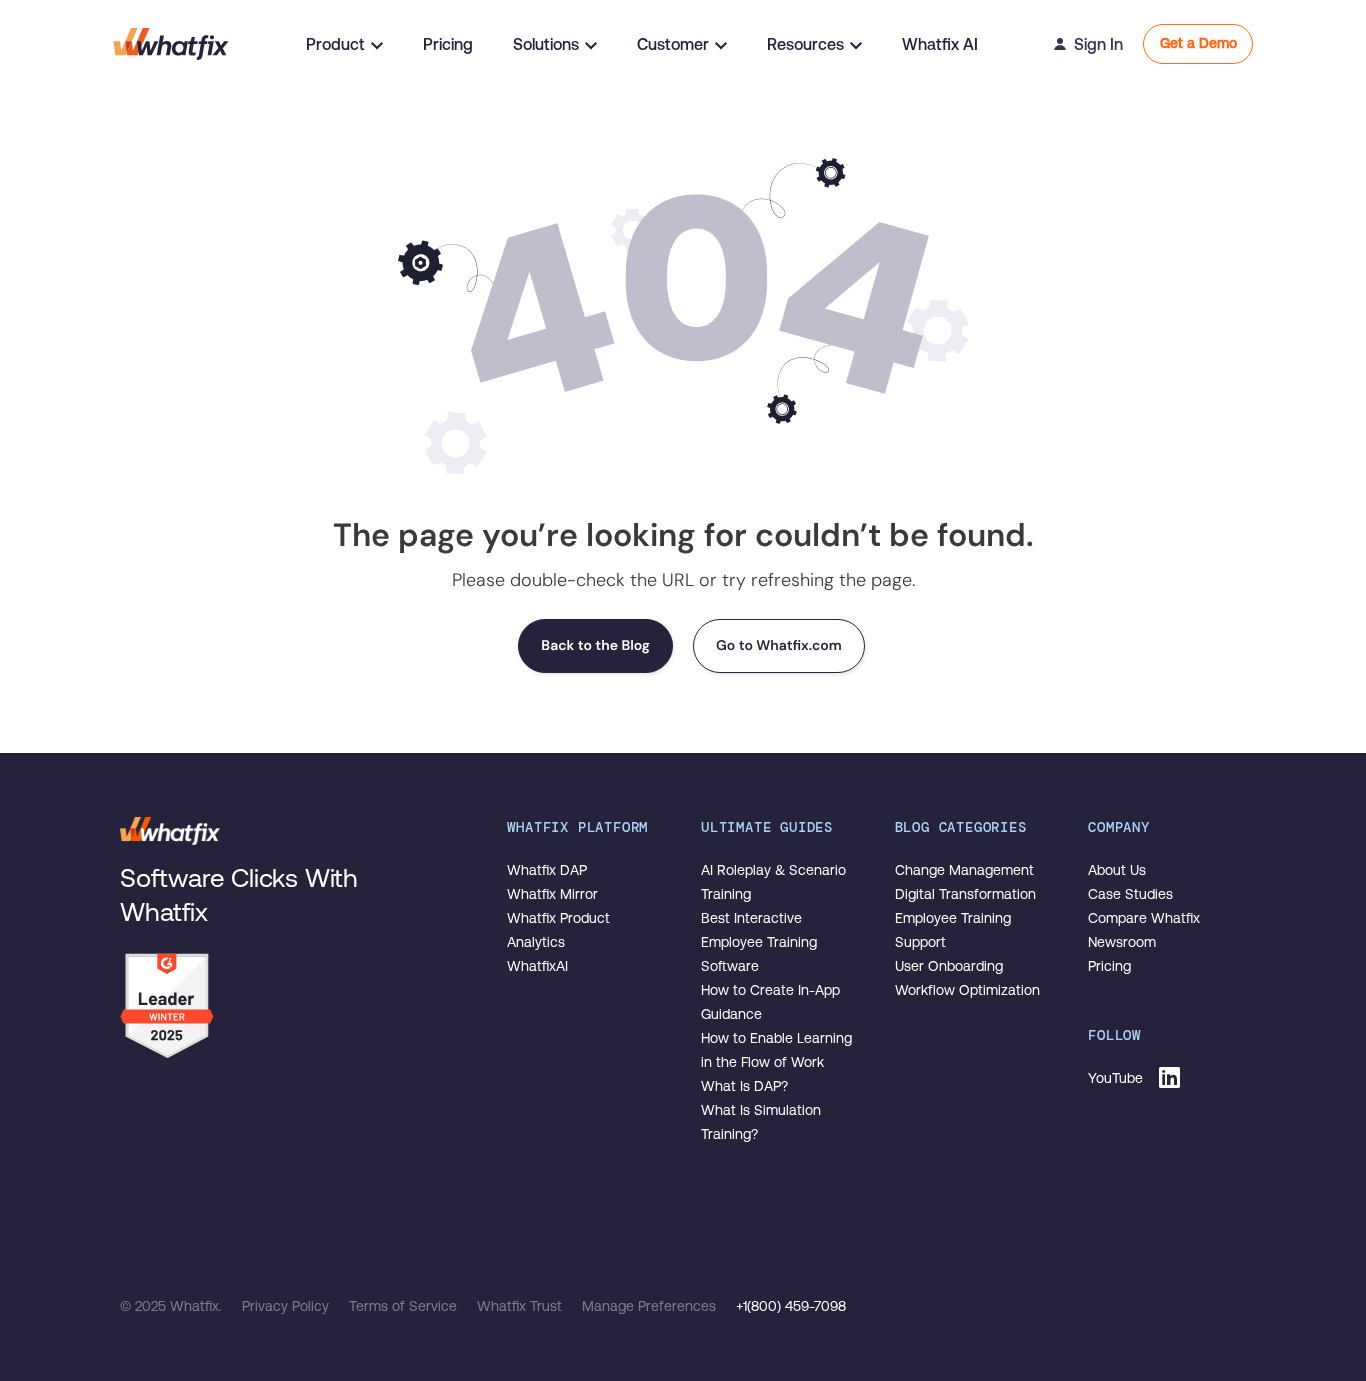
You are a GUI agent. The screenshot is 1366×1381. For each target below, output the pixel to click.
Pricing (448, 44)
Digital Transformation (965, 894)
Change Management (964, 870)
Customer (673, 44)
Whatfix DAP (547, 870)
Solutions (546, 44)
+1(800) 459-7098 (791, 1306)
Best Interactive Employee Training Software (759, 942)
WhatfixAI (537, 966)
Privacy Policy (287, 1306)
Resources (805, 44)
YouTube (1115, 1078)
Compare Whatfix (1144, 918)
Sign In (1098, 44)
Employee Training (953, 918)
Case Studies (1130, 894)
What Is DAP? (744, 1086)
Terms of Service (405, 1306)
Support (920, 942)
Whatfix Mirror (552, 894)
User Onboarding (949, 966)
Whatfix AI (940, 44)
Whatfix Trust (521, 1306)
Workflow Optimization (967, 990)
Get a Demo (1198, 43)
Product (335, 44)
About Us (1117, 870)
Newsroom (1122, 942)
